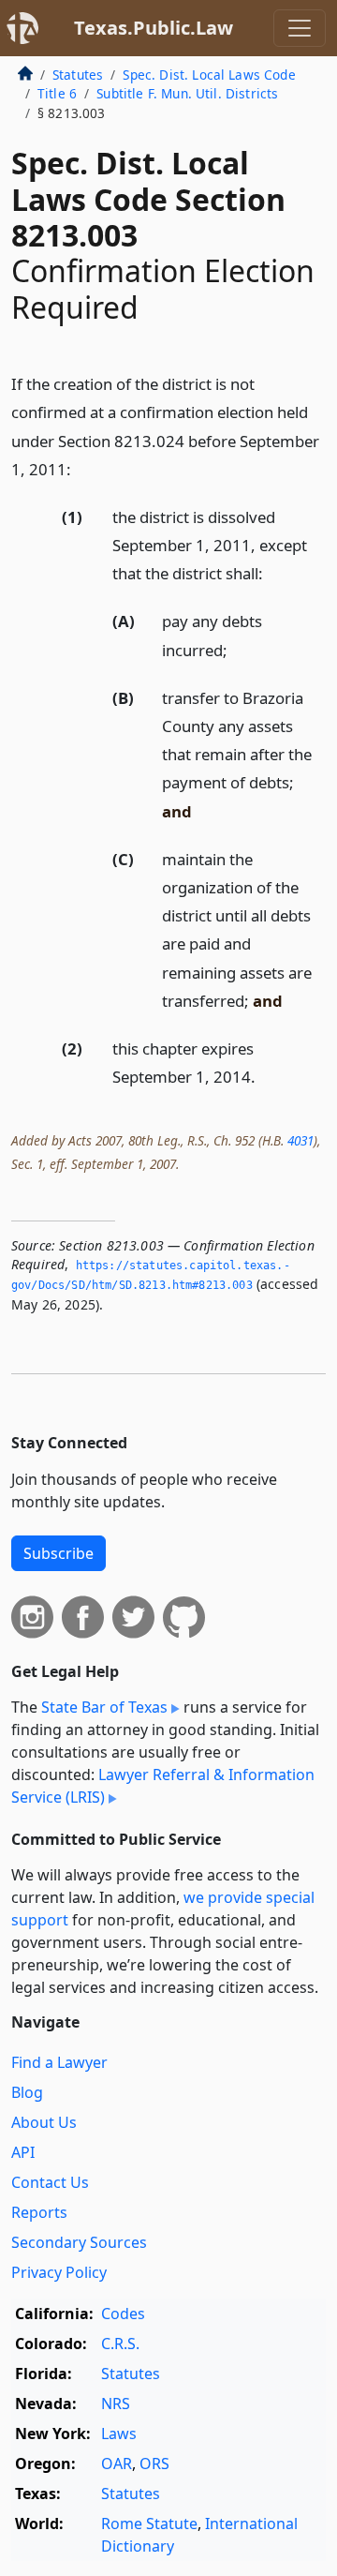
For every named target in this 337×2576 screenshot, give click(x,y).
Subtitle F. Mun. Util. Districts (187, 93)
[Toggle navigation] (300, 28)
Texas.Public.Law (154, 28)
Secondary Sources (79, 2242)
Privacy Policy (59, 2272)
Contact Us (50, 2182)
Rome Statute (149, 2524)
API (23, 2152)
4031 (300, 1140)
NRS (116, 2404)
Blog (27, 2092)
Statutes (78, 75)
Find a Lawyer (59, 2062)
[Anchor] (81, 468)
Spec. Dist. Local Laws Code (209, 75)
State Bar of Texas (104, 1707)
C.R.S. (120, 2344)
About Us (44, 2122)
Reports (39, 2212)
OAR (117, 2464)
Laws (119, 2434)
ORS (154, 2464)
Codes (123, 2314)
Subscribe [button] (59, 1553)
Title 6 (57, 93)
